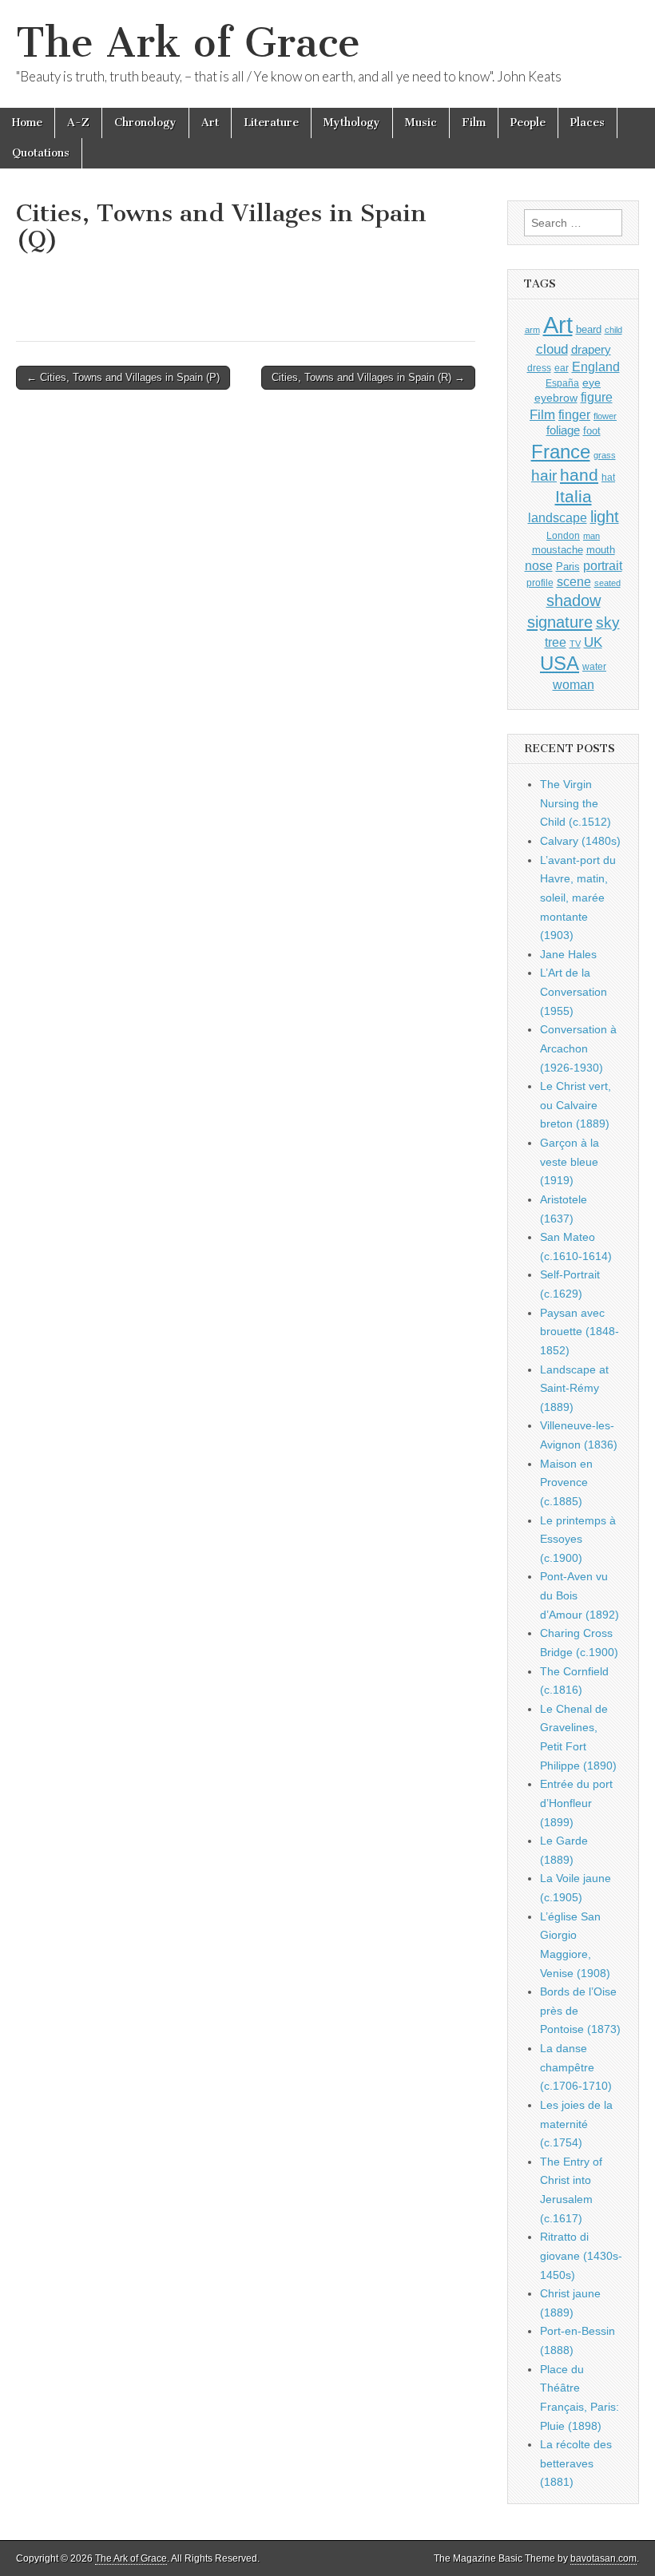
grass (605, 455)
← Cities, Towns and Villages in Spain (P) (123, 377)
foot (592, 431)
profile (540, 583)
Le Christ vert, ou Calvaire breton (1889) (576, 1105)
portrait (603, 565)
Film (474, 123)
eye (591, 382)
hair (544, 476)
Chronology (145, 123)
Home (27, 123)
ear (562, 368)
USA (560, 663)
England (596, 367)
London (563, 535)
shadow (574, 600)
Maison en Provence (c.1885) (566, 1482)
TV (575, 644)
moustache (558, 550)
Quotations (41, 153)
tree (556, 642)
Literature (271, 123)
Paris (568, 567)
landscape (558, 517)
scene (574, 582)
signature (560, 622)
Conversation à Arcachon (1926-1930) (578, 1048)
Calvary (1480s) (580, 841)
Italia (574, 496)
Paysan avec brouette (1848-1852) (580, 1332)
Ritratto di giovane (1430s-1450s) (581, 2255)
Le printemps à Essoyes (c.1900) (578, 1539)
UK (593, 642)
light (605, 517)
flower (605, 416)
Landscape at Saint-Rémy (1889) (574, 1388)
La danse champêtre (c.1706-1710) (576, 2067)
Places (588, 123)
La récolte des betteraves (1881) (576, 2463)
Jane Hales (568, 954)
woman (574, 684)
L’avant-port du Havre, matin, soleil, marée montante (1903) (578, 898)
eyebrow (556, 398)
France (561, 452)
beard (589, 329)
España (562, 383)
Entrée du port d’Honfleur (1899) (576, 1803)
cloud (552, 349)
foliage (563, 430)
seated (607, 583)
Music (421, 123)
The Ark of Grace (188, 43)
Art (210, 123)
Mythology (352, 123)
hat (608, 478)
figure (597, 397)
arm (532, 330)
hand (579, 475)
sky (608, 622)
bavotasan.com (603, 2558)
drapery (591, 349)
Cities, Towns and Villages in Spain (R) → (368, 377)
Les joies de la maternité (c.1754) (576, 2124)
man (591, 536)
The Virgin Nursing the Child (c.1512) (576, 803)
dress (539, 368)
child (613, 330)
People (528, 123)
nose (539, 566)
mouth (601, 550)
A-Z (78, 123)
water (594, 667)
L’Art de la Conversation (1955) (574, 991)
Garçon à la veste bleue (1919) (570, 1161)
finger (574, 414)
